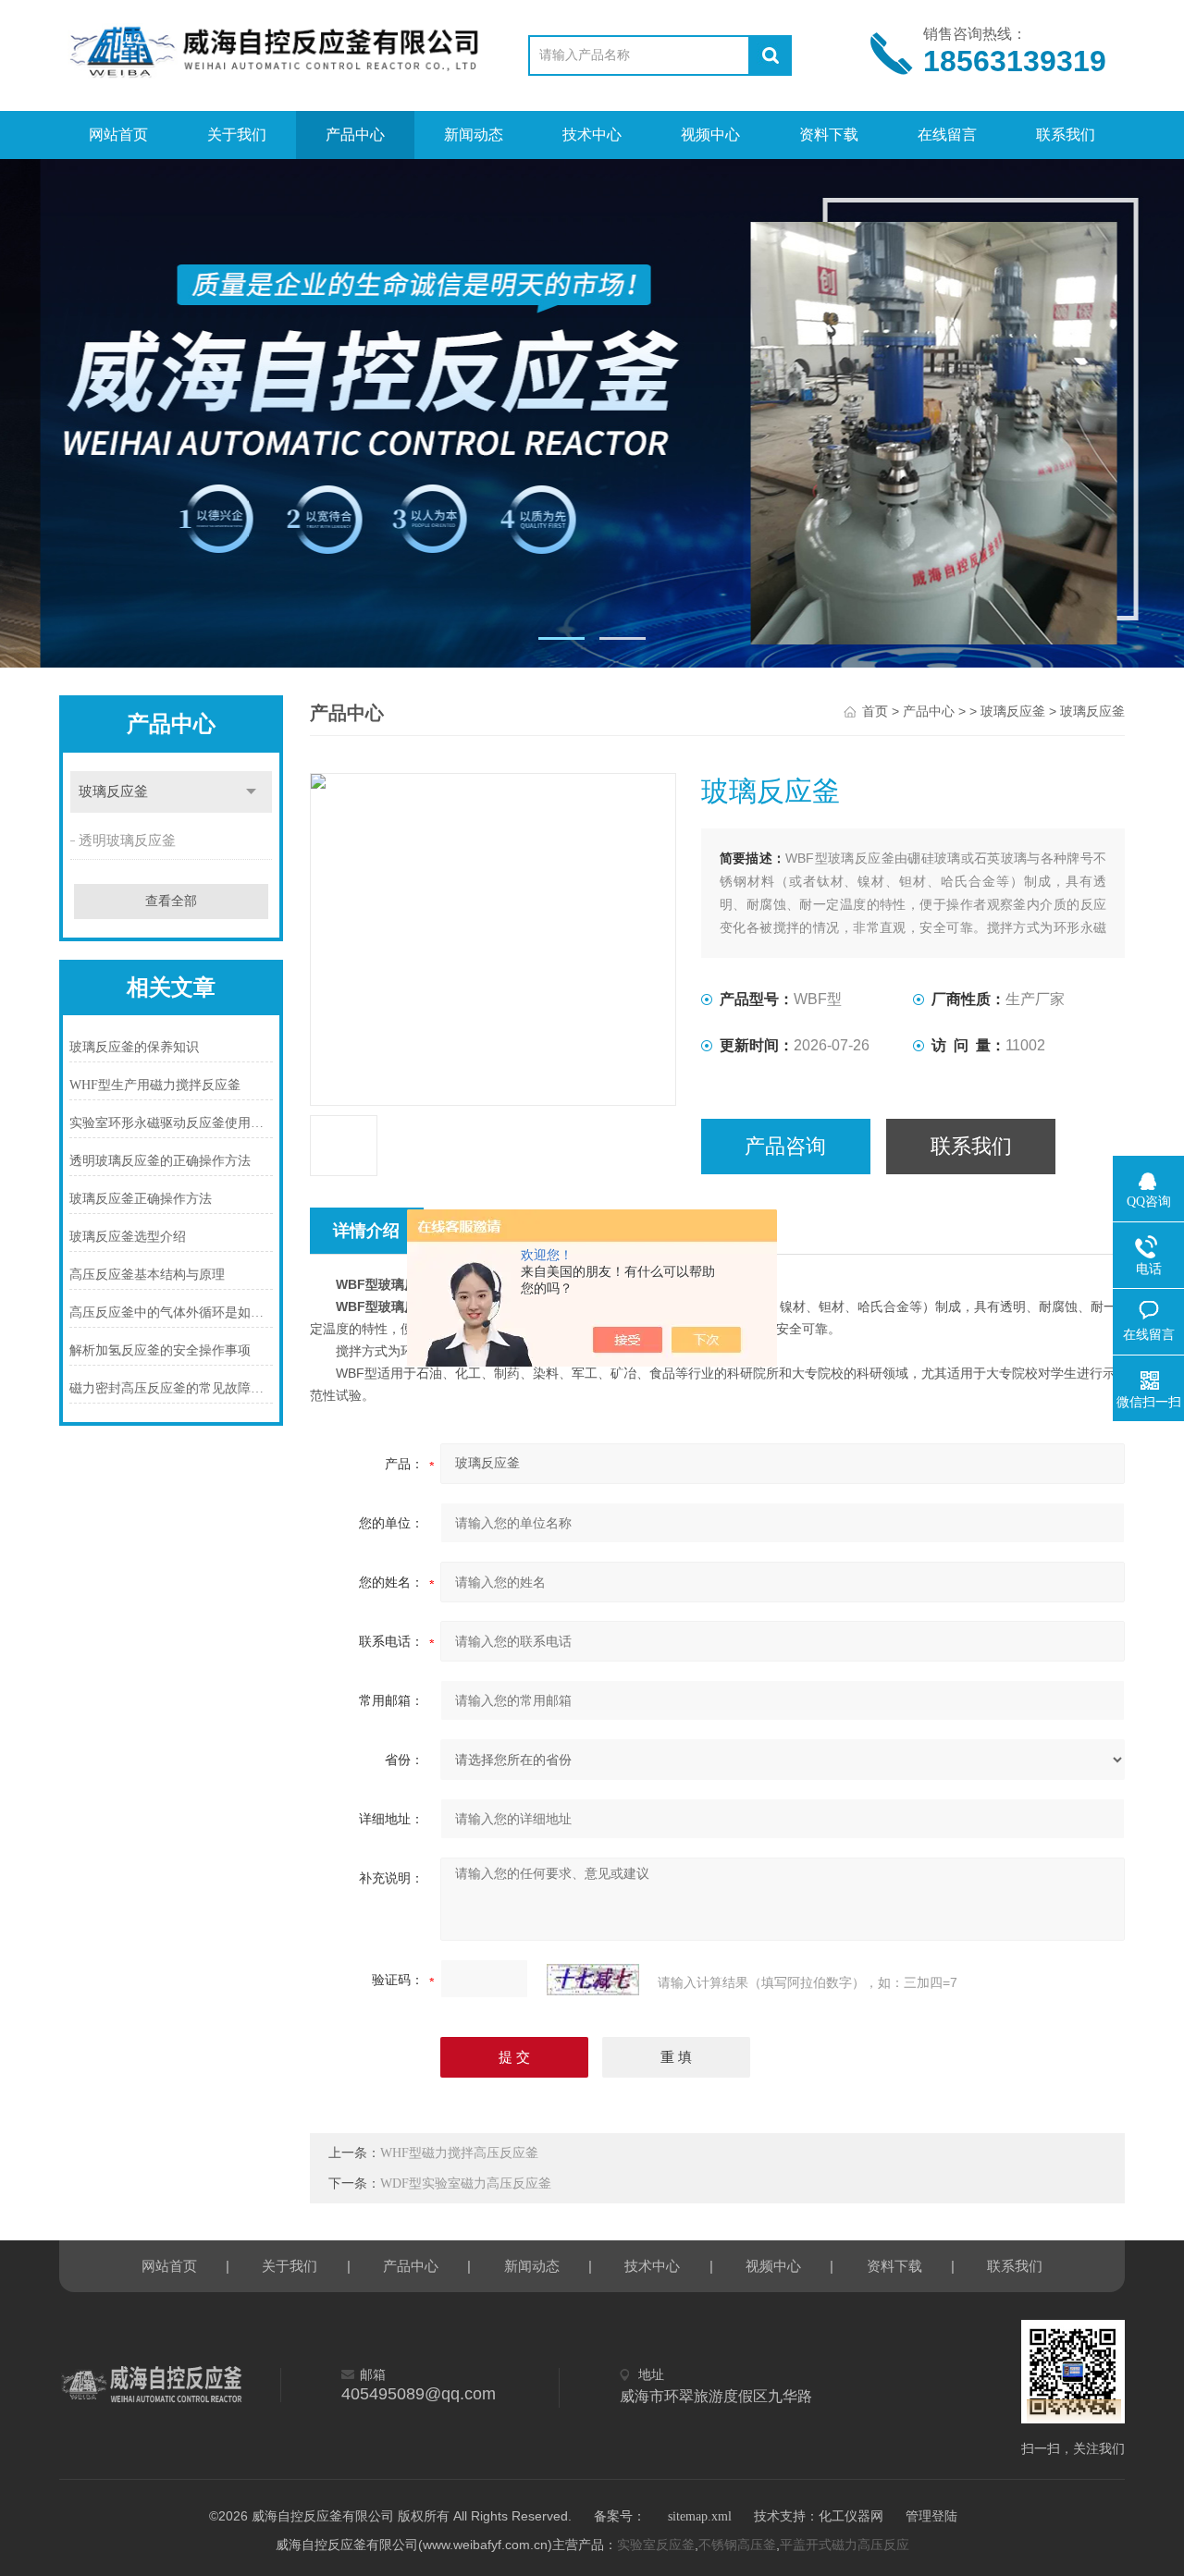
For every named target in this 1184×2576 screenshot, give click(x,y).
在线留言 (947, 135)
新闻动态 (474, 135)
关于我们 (237, 135)
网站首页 (118, 135)
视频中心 (710, 135)
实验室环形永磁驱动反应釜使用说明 (171, 1123)
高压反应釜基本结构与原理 (147, 1275)
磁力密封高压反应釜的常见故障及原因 (171, 1388)
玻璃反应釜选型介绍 (128, 1237)
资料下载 (829, 135)
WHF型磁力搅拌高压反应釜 (459, 2153)
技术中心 (592, 135)
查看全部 (171, 901)
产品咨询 (785, 1146)
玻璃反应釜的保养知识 (134, 1047)
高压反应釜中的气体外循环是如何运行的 (171, 1313)
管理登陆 (931, 2516)
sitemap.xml (700, 2516)
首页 (875, 711)
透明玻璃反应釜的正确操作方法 (160, 1161)
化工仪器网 (851, 2516)
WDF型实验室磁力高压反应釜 (466, 2183)
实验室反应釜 (656, 2545)
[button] (561, 638)
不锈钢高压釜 (737, 2545)
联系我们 (1066, 135)
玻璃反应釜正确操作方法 (141, 1199)
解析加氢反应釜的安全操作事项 (160, 1350)
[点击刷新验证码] (593, 1980)
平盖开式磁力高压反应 (845, 2545)
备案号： (620, 2516)
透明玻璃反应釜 (127, 840)
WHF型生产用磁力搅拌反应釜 (155, 1085)
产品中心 (355, 135)
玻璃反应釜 (113, 791)
